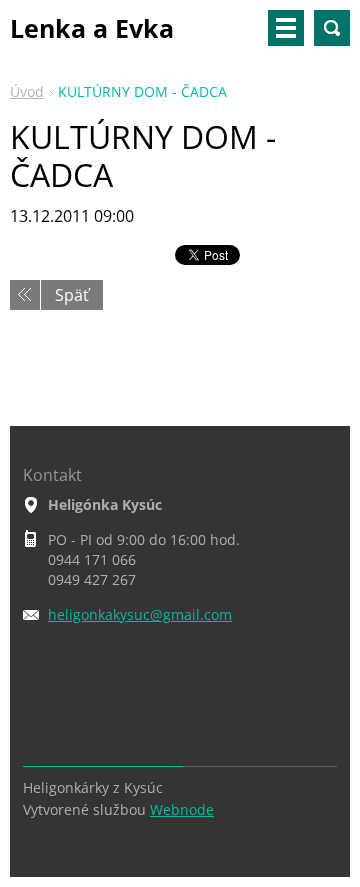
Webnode (182, 809)
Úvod (27, 91)
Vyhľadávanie (332, 28)
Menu (286, 28)
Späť (72, 295)
